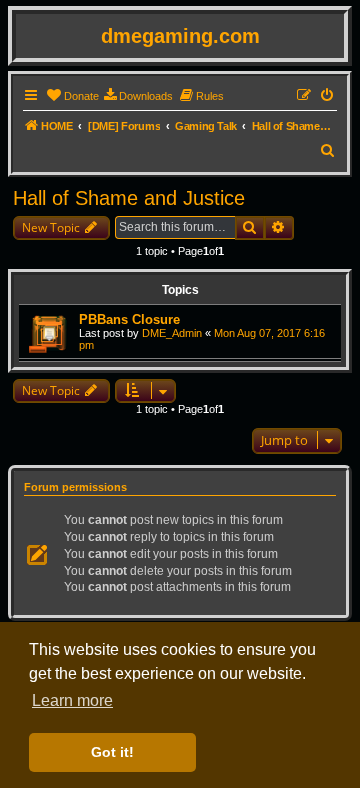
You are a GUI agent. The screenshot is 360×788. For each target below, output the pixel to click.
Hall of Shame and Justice (129, 198)
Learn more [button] (72, 700)
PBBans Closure (129, 319)
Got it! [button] (112, 752)
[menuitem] (72, 96)
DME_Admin (172, 333)
